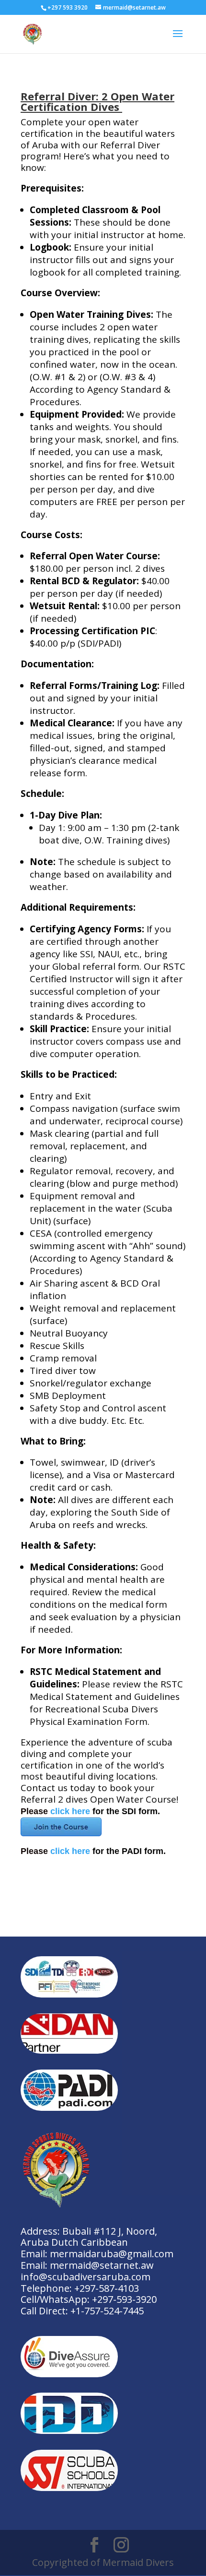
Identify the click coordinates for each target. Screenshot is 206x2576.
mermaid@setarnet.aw (102, 2265)
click (61, 1811)
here (81, 1811)
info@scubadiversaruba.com (86, 2277)
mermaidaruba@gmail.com (112, 2254)
